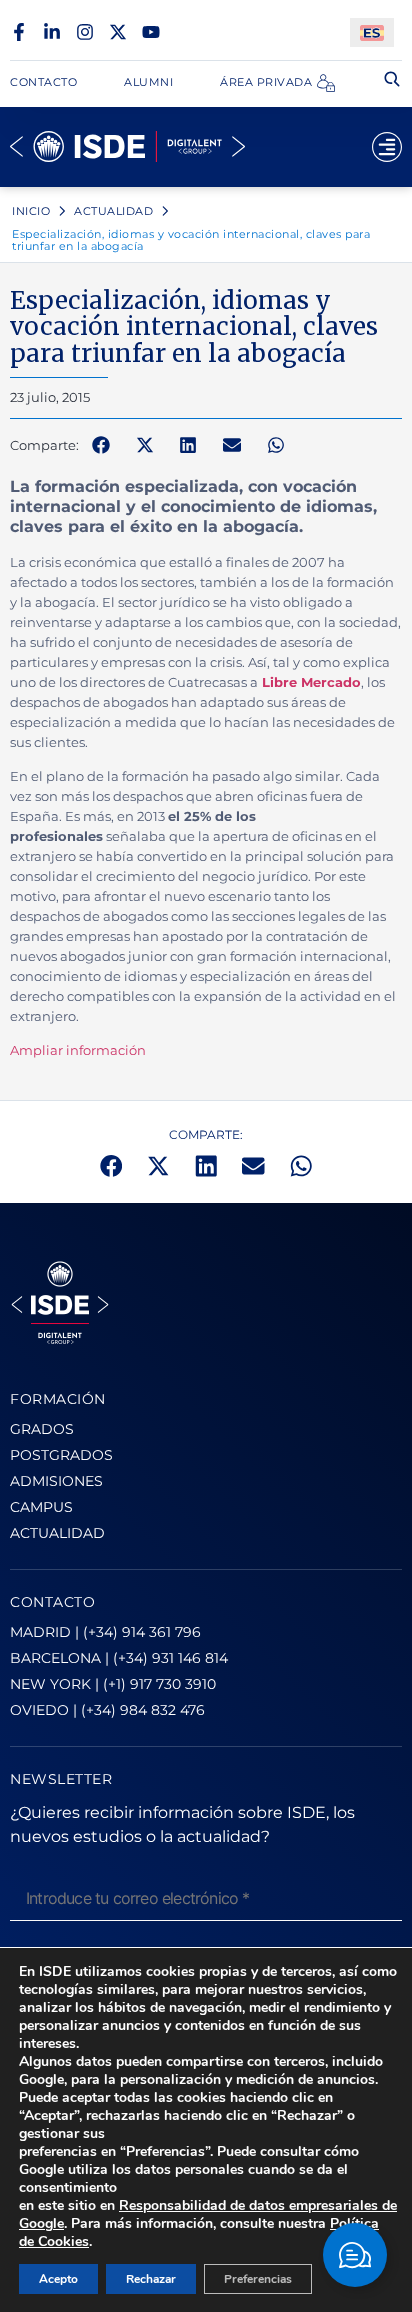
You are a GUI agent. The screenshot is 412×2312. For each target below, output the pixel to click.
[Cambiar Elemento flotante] (355, 2255)
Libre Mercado (311, 682)
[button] (101, 446)
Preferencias (258, 2279)
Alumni (148, 82)
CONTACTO (52, 1602)
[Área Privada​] (326, 83)
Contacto (43, 82)
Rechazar (151, 2279)
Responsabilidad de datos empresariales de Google (208, 2214)
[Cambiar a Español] (372, 32)
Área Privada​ (266, 82)
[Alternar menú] (387, 147)
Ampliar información (78, 1050)
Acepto (58, 2279)
